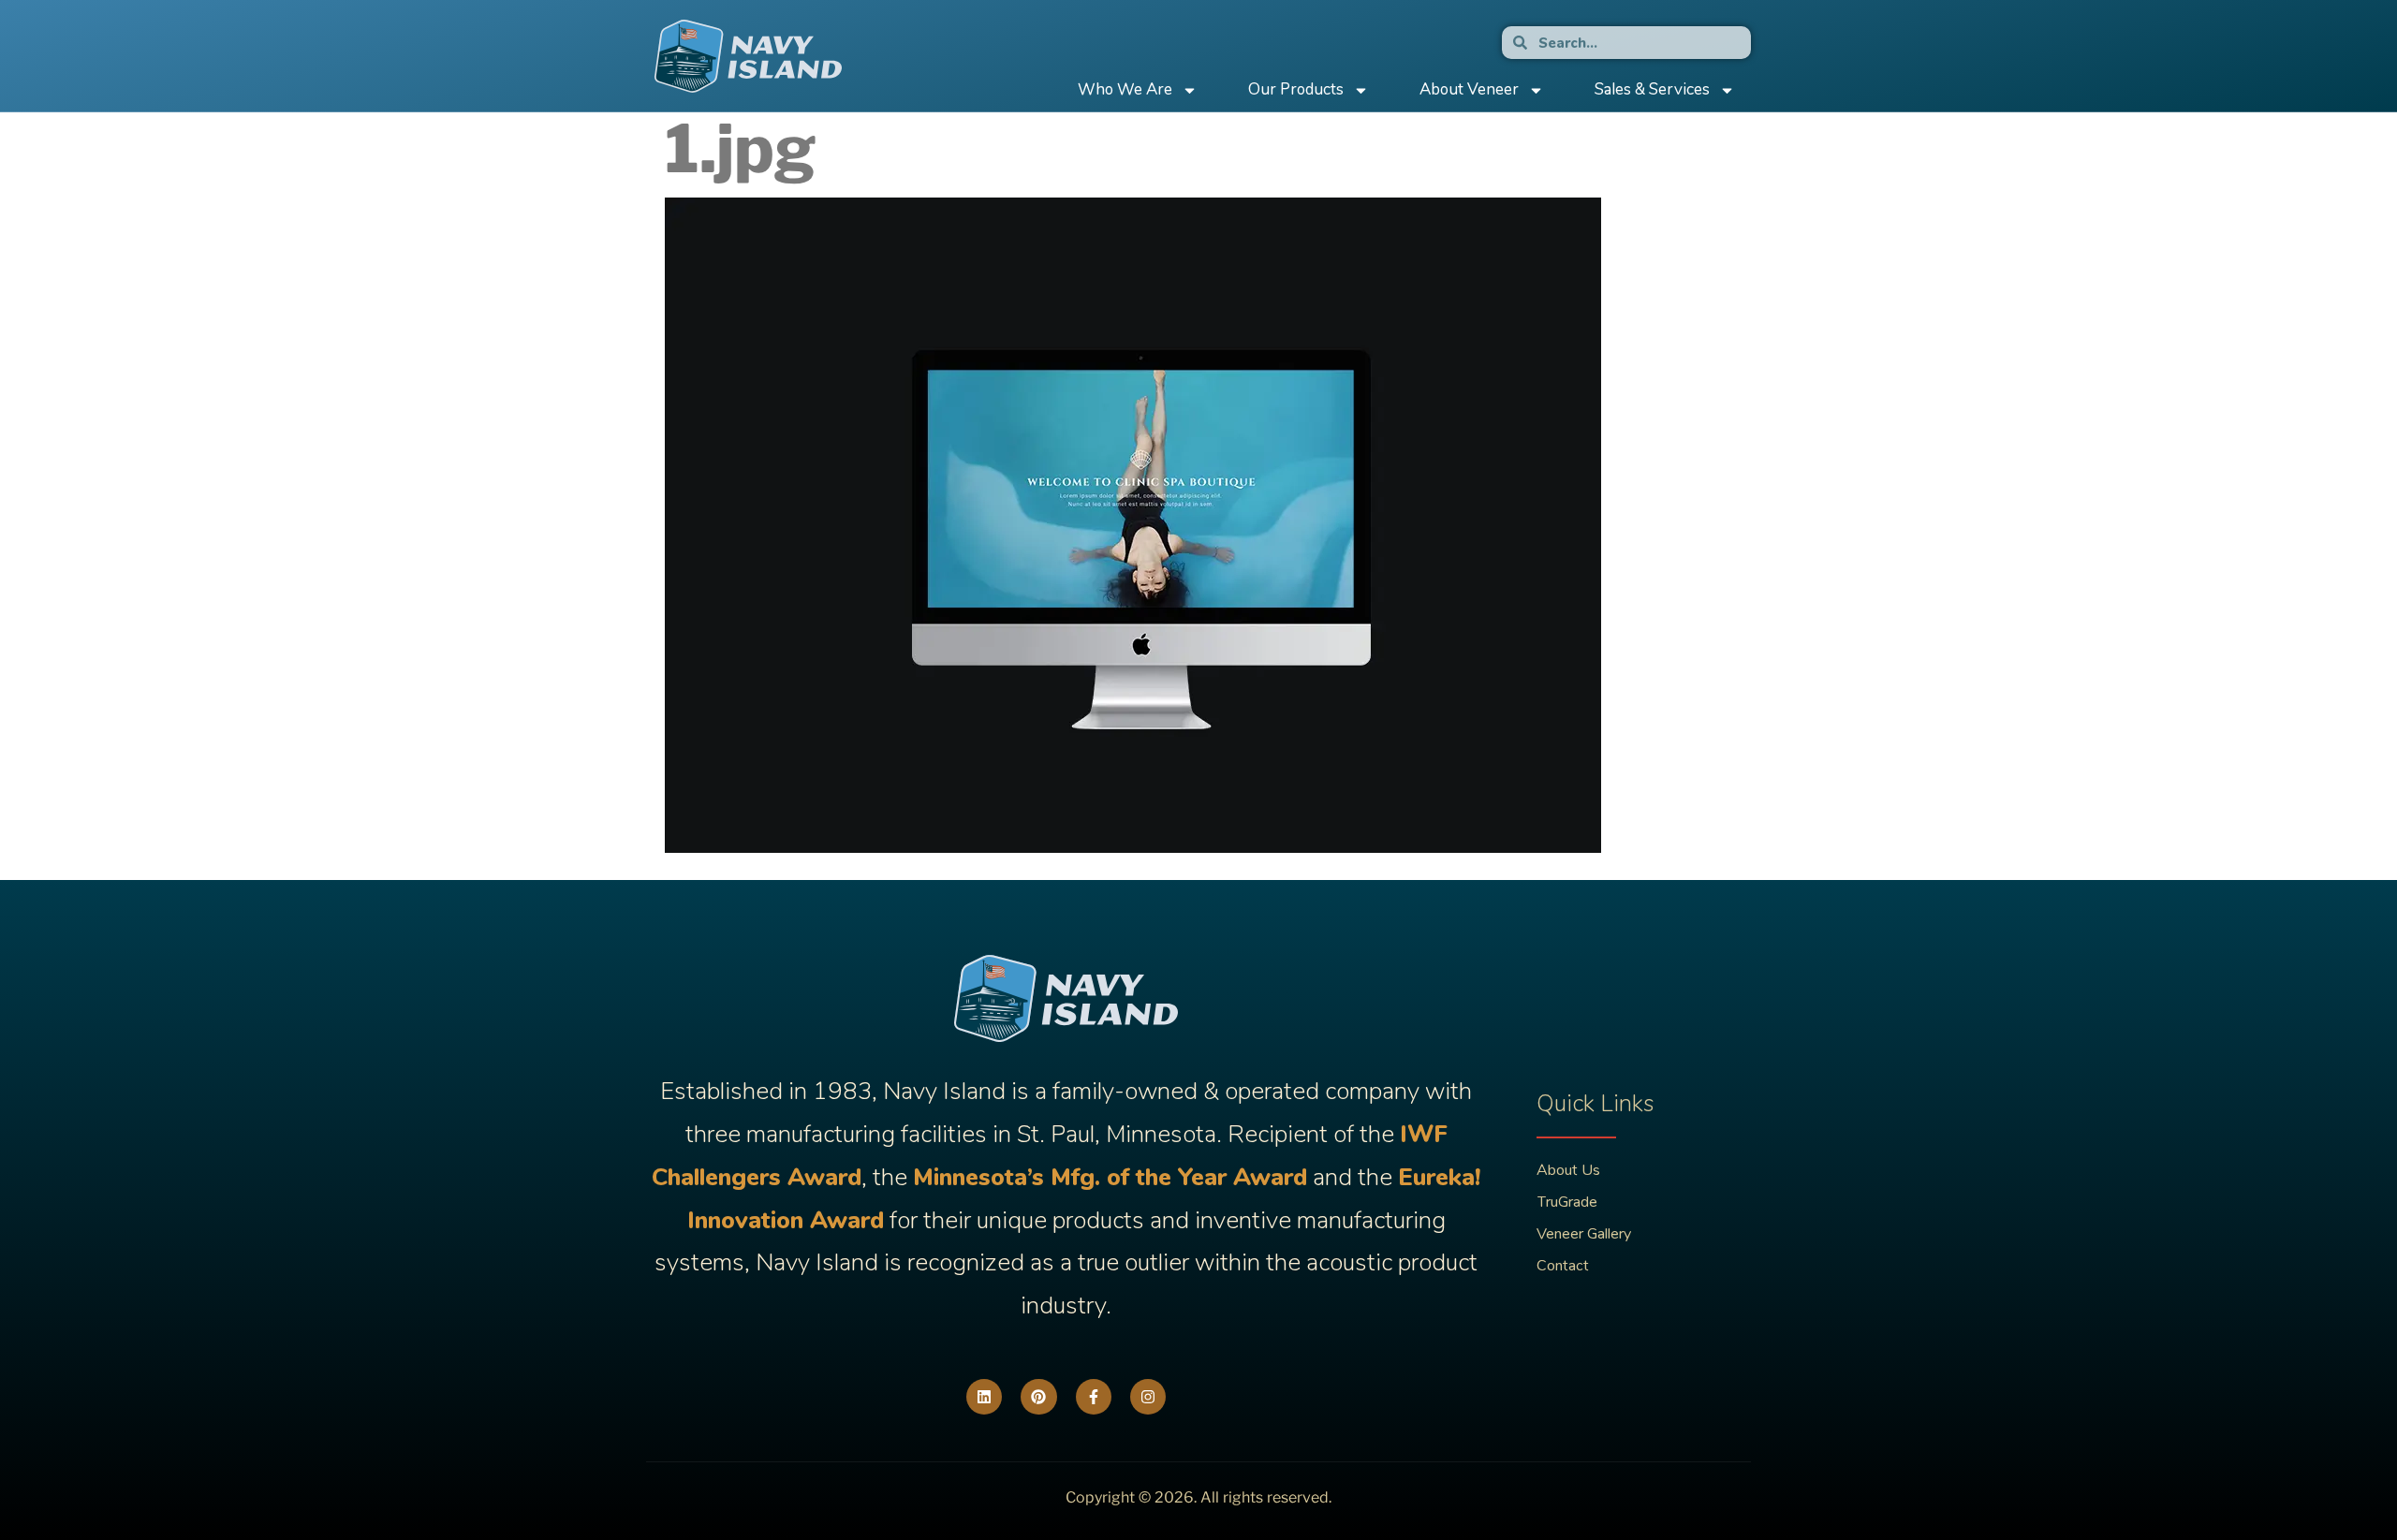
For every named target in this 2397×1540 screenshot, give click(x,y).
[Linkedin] (984, 1397)
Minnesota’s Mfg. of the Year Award (1110, 1177)
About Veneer (1469, 89)
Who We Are (1125, 89)
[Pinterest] (1038, 1397)
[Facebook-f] (1094, 1397)
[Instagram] (1148, 1397)
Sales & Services (1652, 89)
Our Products (1296, 89)
